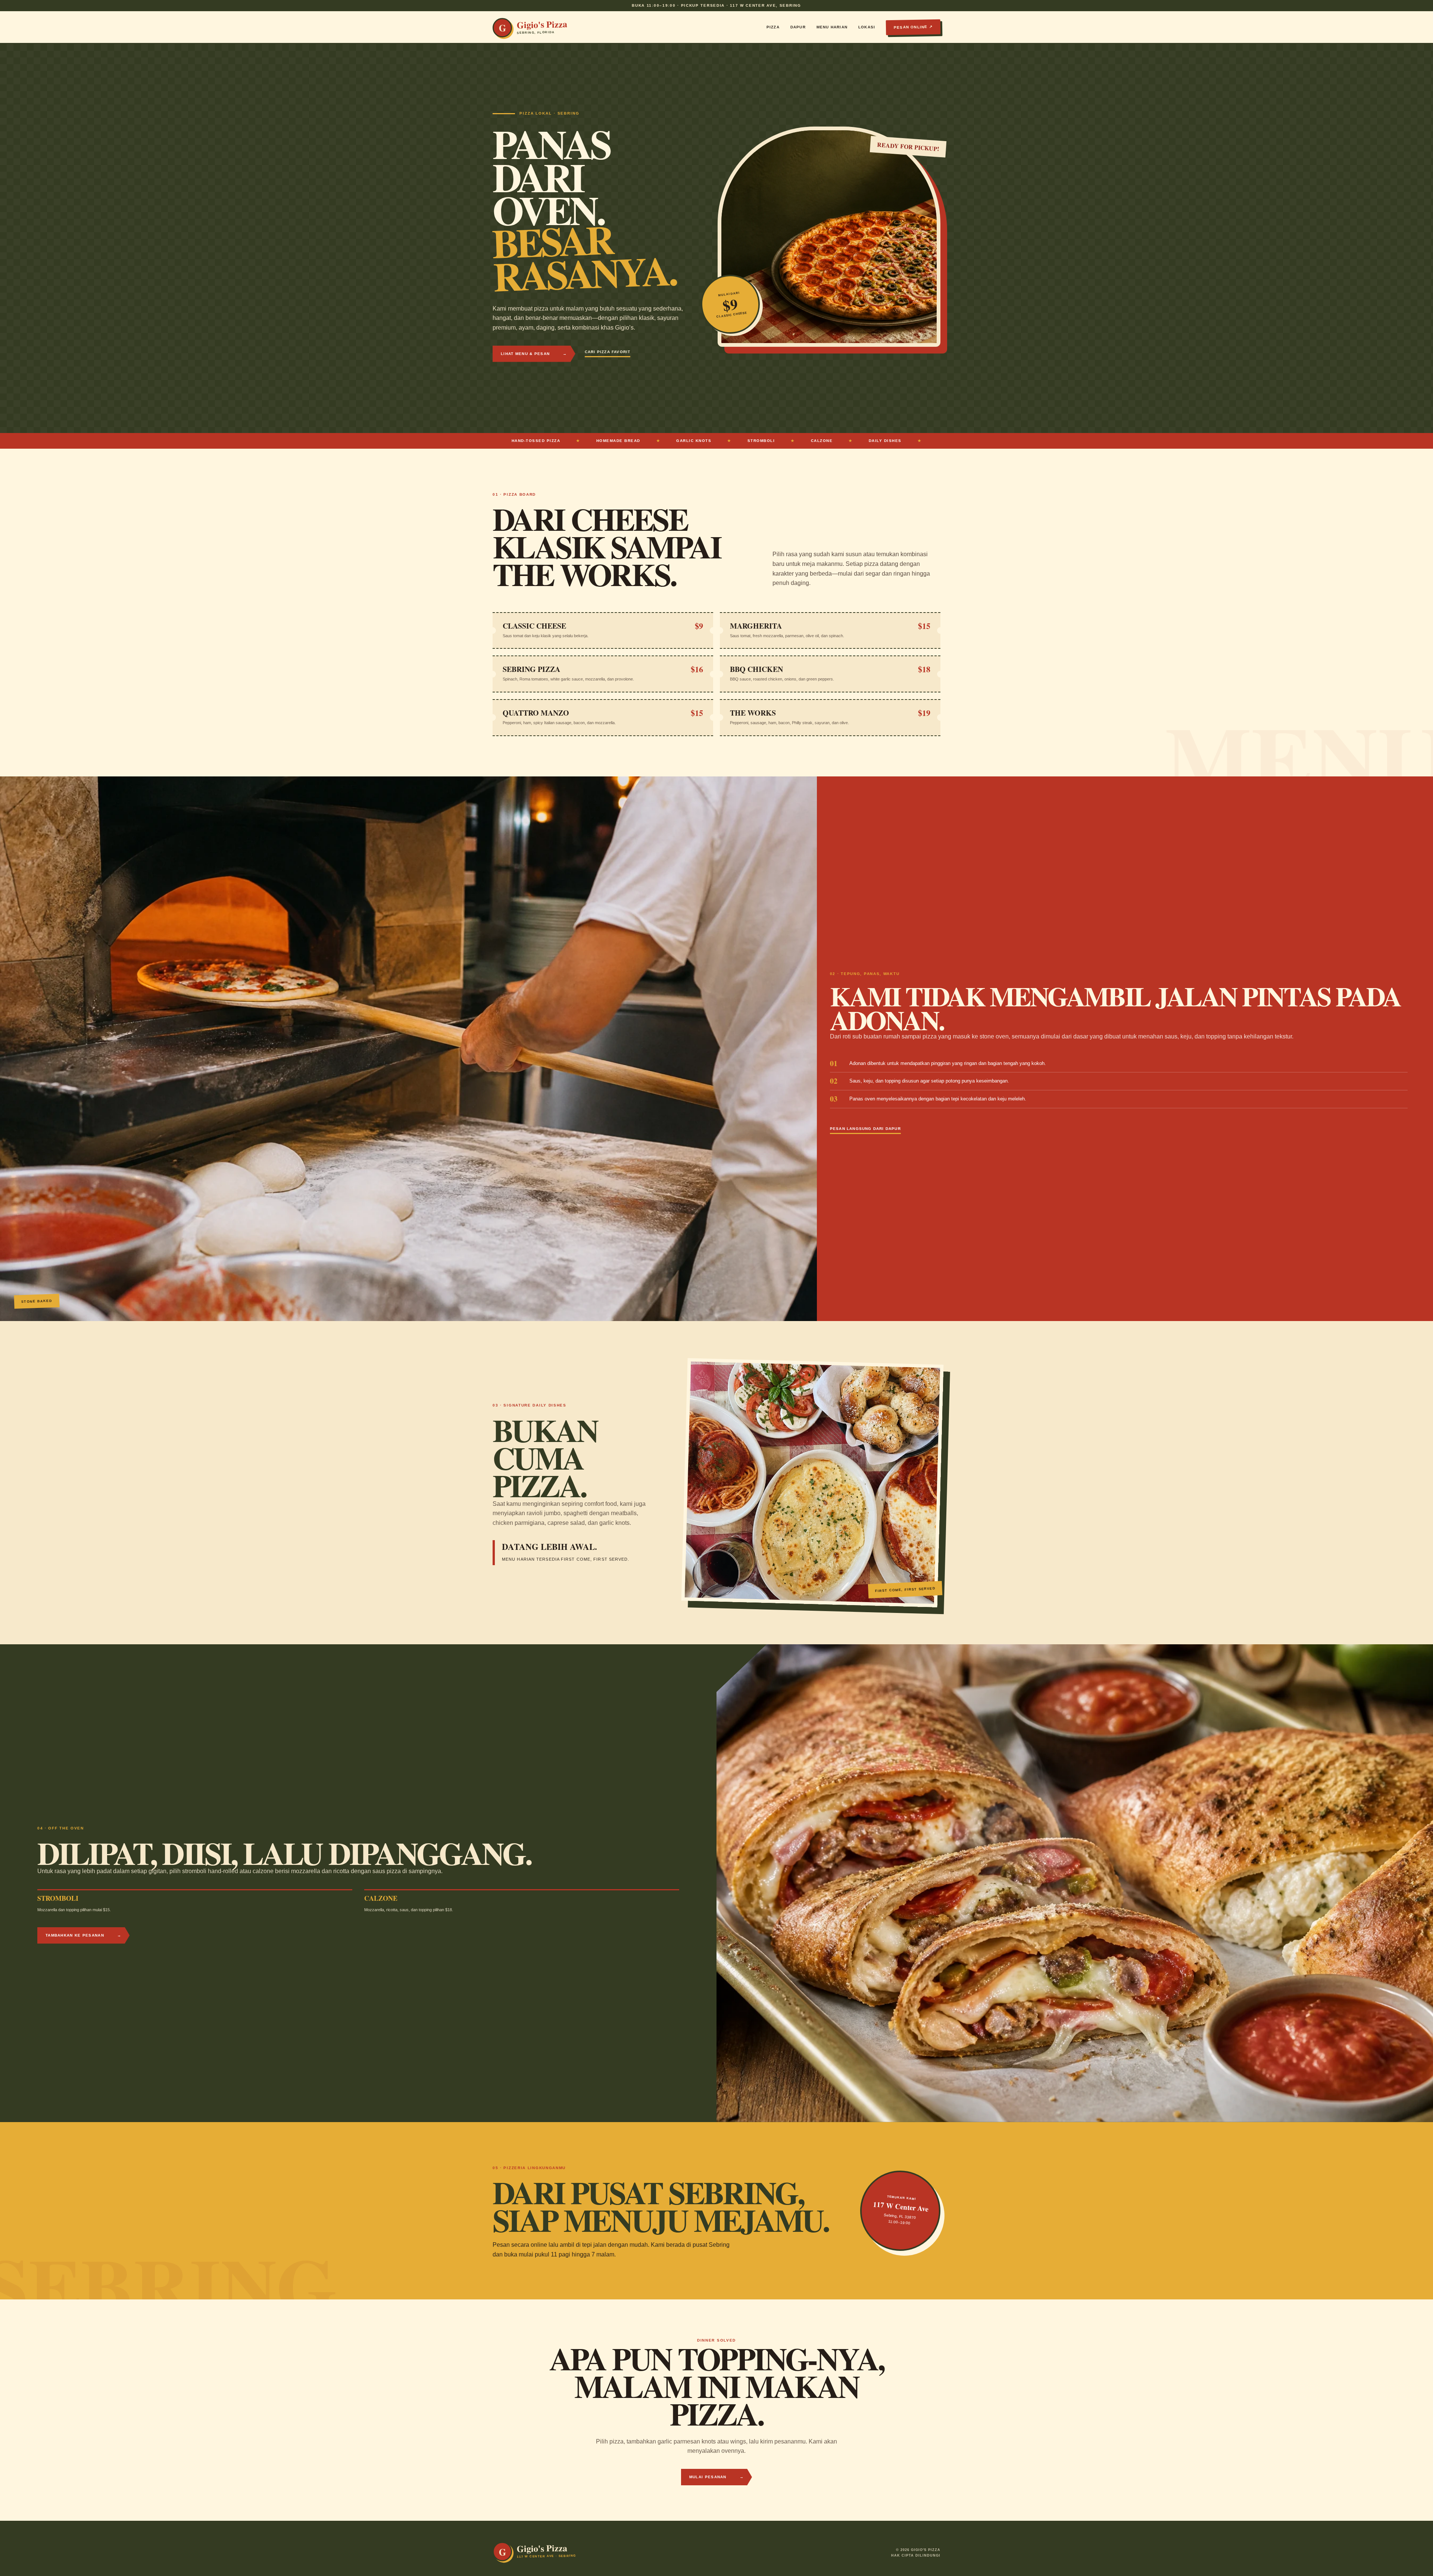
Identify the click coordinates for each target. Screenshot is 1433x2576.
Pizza (773, 27)
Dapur (798, 27)
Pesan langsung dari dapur (865, 1129)
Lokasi (867, 27)
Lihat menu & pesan (534, 354)
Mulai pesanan (716, 2477)
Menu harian (832, 27)
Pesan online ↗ (913, 27)
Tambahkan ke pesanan (83, 1935)
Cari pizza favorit (608, 352)
